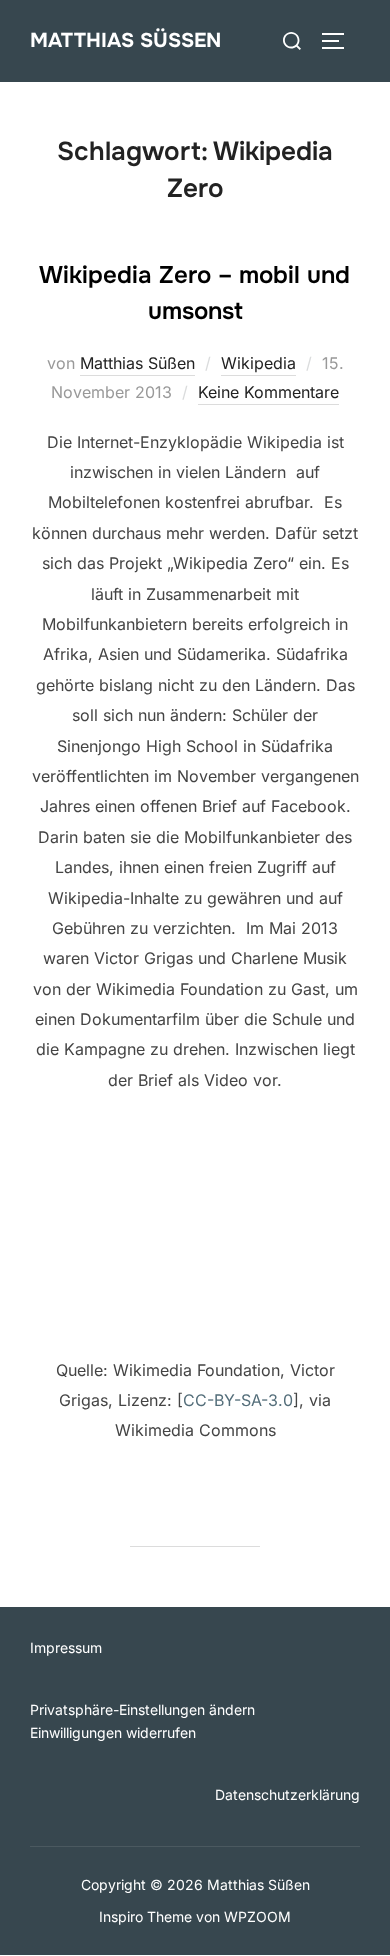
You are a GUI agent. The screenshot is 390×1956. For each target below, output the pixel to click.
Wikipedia (258, 363)
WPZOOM (257, 1916)
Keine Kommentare (268, 392)
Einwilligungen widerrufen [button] (113, 1732)
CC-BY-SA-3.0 (238, 1400)
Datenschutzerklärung (287, 1794)
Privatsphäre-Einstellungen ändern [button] (142, 1709)
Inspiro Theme (145, 1916)
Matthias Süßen (125, 40)
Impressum (66, 1647)
